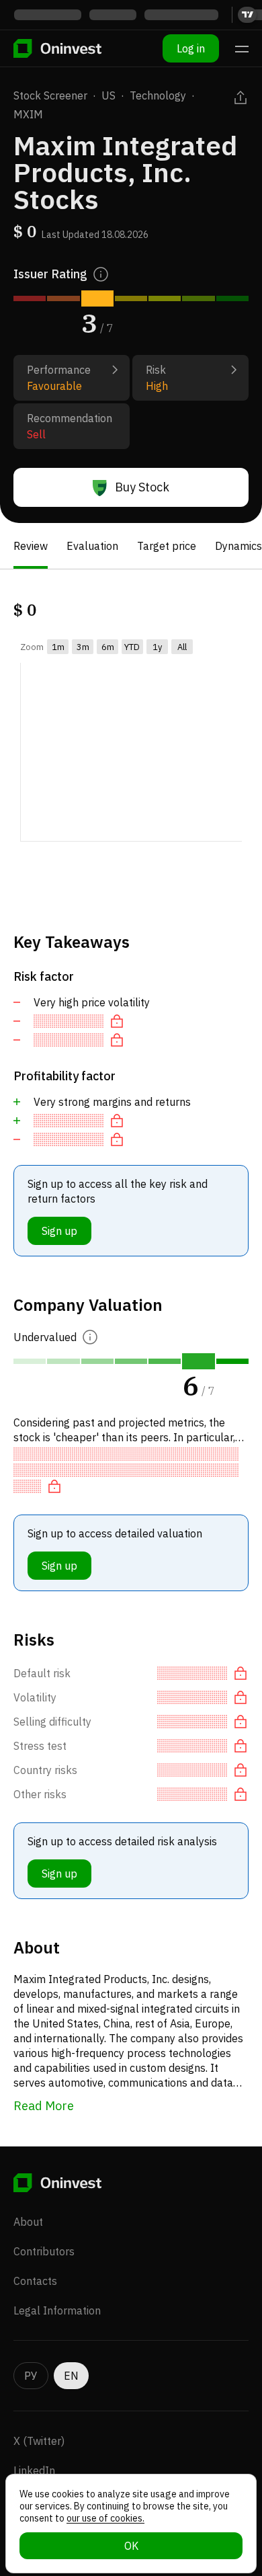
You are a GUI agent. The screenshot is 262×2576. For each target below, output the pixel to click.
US (108, 95)
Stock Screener (50, 95)
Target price (167, 546)
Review (31, 546)
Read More (44, 2106)
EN (71, 2376)
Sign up (59, 1231)
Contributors (44, 2251)
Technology (158, 95)
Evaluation (92, 546)
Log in (191, 48)
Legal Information (57, 2310)
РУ (31, 2376)
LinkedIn (34, 2470)
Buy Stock (142, 487)
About (28, 2222)
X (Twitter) (39, 2441)
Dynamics (238, 546)
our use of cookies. (105, 2518)
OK (131, 2546)
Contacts (35, 2281)
